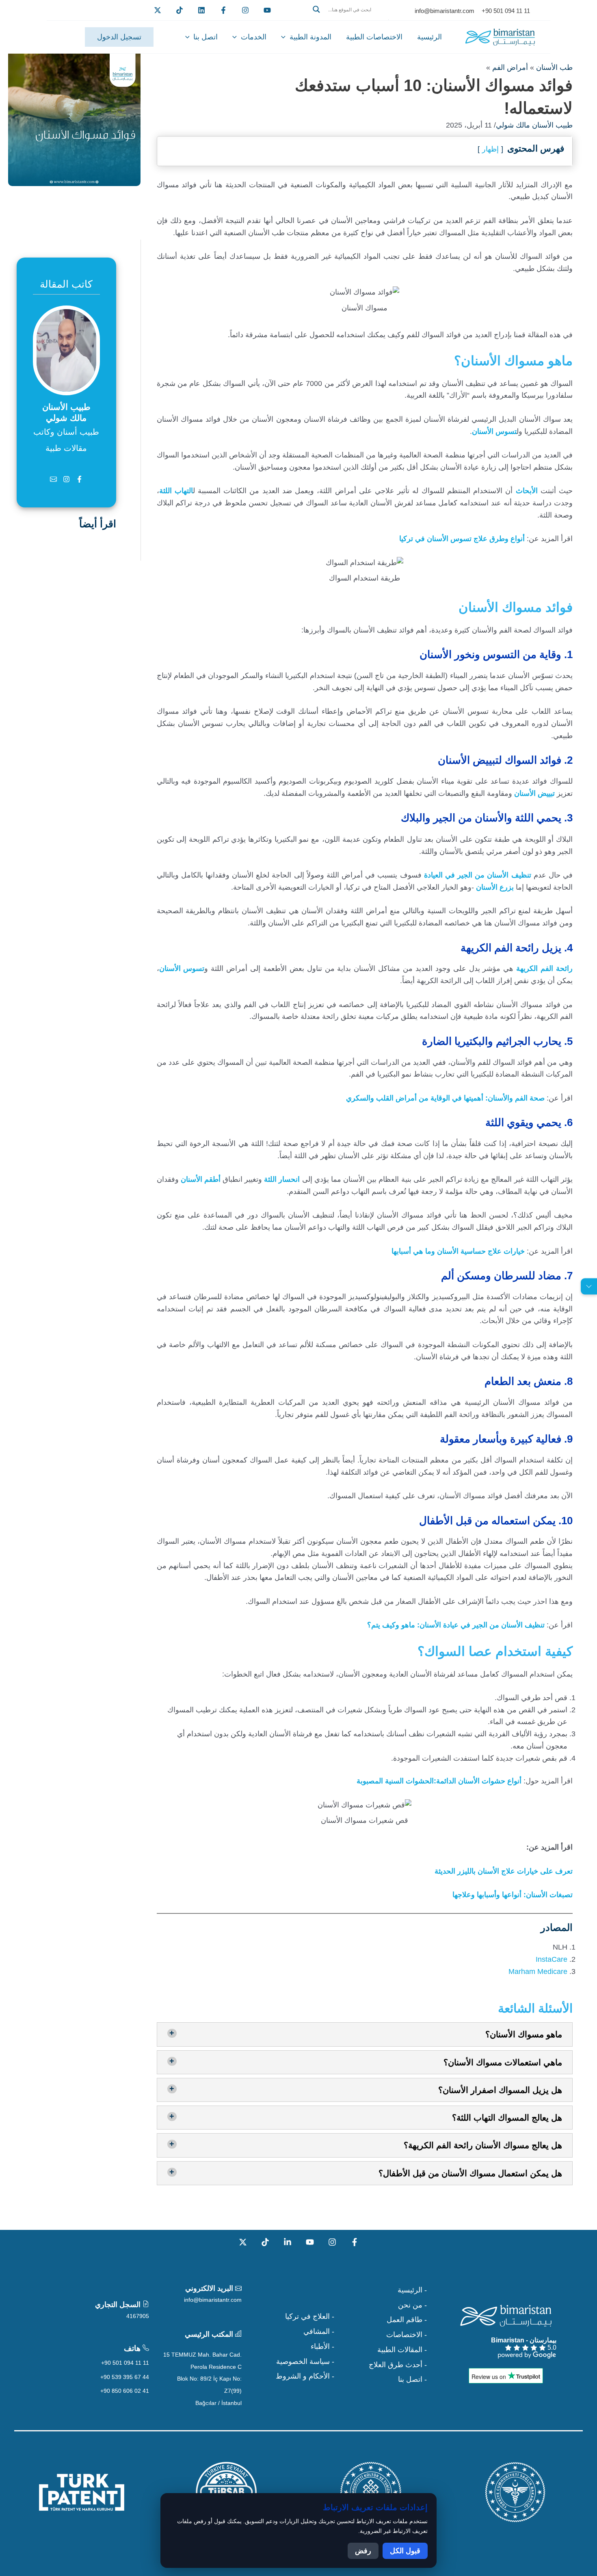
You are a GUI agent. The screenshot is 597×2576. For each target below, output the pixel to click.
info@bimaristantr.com (213, 2300)
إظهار (490, 149)
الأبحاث (527, 491)
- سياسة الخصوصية (305, 2362)
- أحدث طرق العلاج (398, 2365)
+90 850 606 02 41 (125, 2391)
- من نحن (412, 2305)
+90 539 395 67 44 (125, 2377)
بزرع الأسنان (495, 887)
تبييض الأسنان (534, 793)
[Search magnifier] (316, 9)
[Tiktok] (180, 10)
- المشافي (319, 2331)
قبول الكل (405, 2551)
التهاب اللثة (176, 491)
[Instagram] (332, 2242)
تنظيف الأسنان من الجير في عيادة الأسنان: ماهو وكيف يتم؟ (456, 1625)
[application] (285, 37)
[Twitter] (158, 10)
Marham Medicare (538, 1972)
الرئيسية (429, 37)
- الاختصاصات (407, 2335)
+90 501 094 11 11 (125, 2363)
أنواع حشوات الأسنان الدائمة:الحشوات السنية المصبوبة (439, 1781)
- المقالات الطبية (402, 2350)
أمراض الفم (510, 67)
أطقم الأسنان (201, 1179)
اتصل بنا (205, 37)
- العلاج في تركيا (310, 2316)
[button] (348, 19)
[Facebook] (223, 10)
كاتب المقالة (66, 284)
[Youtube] (267, 10)
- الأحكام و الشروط (305, 2376)
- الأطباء (322, 2346)
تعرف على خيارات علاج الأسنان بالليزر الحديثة (504, 1871)
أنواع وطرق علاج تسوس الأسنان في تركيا (462, 539)
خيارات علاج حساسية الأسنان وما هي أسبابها (458, 1251)
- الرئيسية (412, 2290)
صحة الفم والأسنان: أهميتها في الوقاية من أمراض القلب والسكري (445, 1098)
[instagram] (245, 10)
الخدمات (254, 37)
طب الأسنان (554, 67)
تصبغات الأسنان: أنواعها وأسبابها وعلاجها (513, 1895)
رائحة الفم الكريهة (544, 968)
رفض (363, 2551)
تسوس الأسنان (494, 431)
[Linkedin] (201, 10)
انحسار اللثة (282, 1179)
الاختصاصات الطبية (374, 37)
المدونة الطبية (310, 37)
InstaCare (552, 1959)
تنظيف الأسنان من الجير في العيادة (479, 875)
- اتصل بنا (412, 2379)
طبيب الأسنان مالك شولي (534, 125)
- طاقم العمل (407, 2320)
